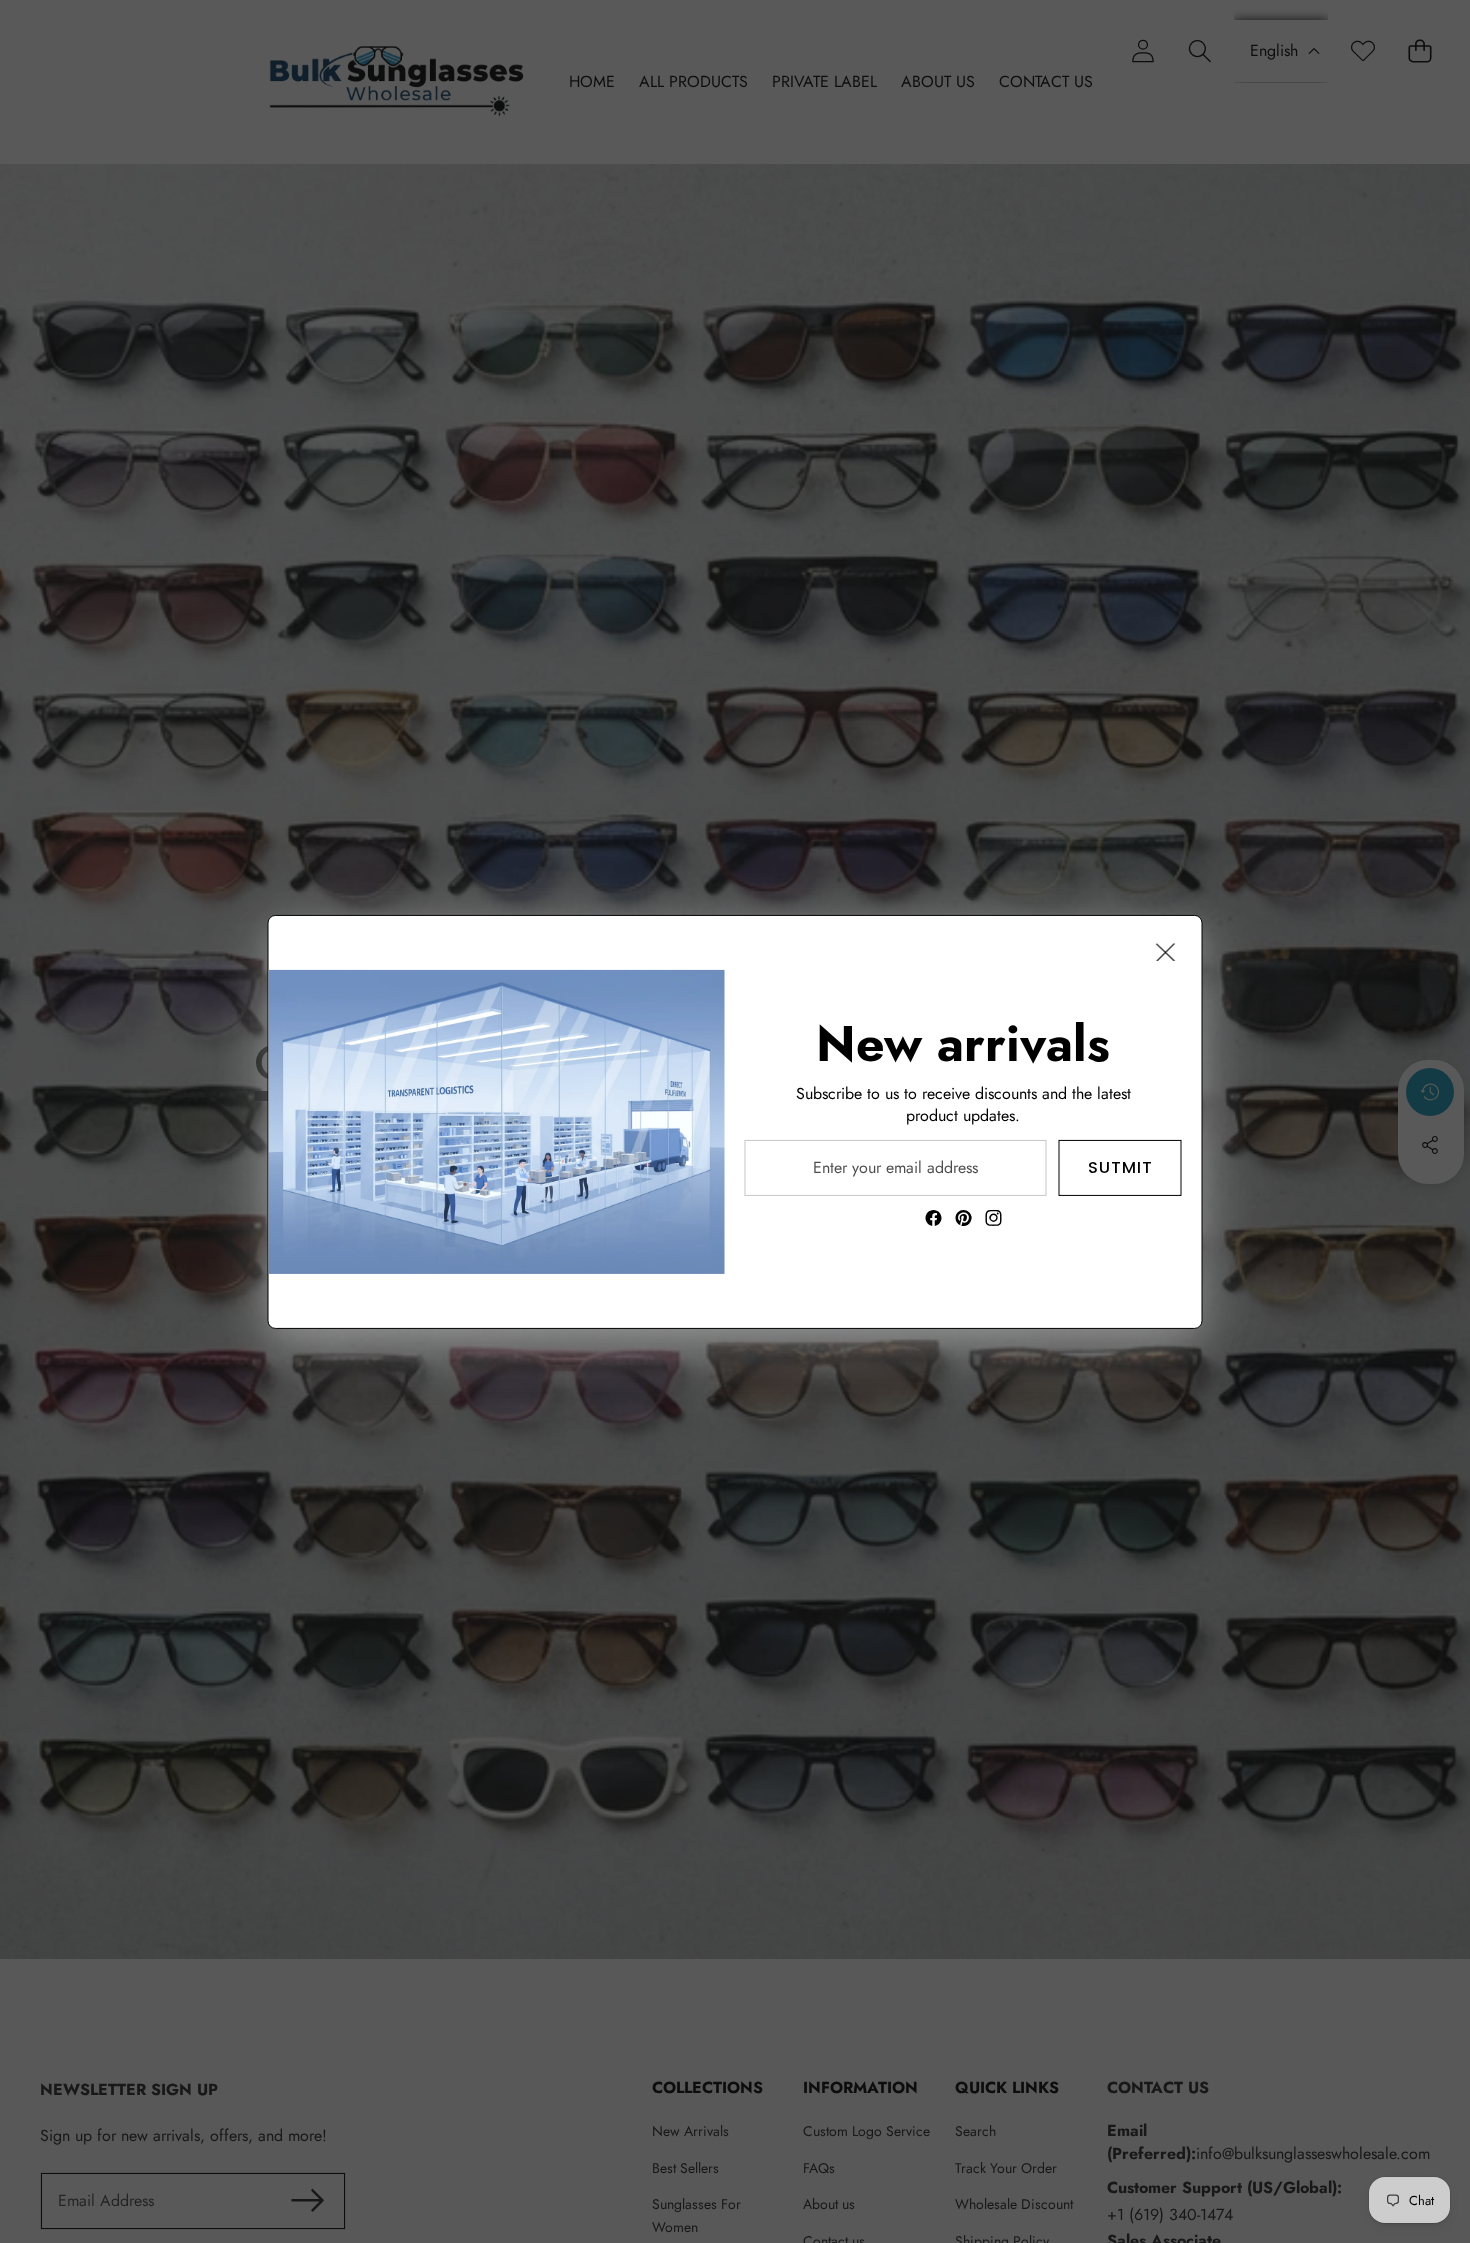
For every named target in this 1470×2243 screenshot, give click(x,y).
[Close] (1166, 951)
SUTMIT (1120, 1166)
